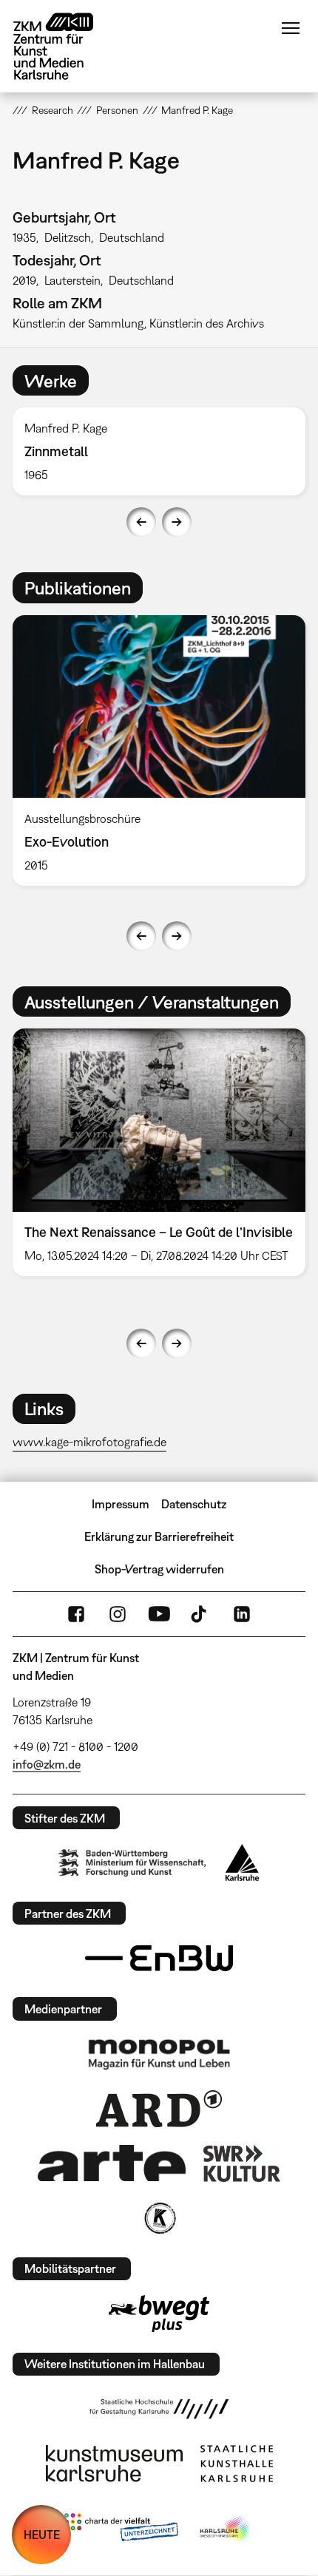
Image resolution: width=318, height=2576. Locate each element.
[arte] (112, 2163)
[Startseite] (64, 46)
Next (177, 522)
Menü (291, 28)
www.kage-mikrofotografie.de (89, 1442)
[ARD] (159, 2109)
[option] (159, 451)
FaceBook (76, 1614)
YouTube (159, 1614)
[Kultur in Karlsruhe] (159, 2218)
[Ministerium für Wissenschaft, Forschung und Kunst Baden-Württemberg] (132, 1863)
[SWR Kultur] (242, 2163)
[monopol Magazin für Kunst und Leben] (159, 2053)
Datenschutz (194, 1504)
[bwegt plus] (159, 2314)
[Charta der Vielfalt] (121, 2530)
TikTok (200, 1614)
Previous (141, 522)
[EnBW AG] (159, 1959)
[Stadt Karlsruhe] (242, 1862)
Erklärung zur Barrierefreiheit (159, 1536)
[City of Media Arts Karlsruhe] (226, 2530)
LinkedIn (242, 1614)
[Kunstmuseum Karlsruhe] (114, 2464)
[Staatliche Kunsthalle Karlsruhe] (237, 2464)
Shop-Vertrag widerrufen (159, 1569)
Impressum (121, 1504)
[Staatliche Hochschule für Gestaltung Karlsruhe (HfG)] (159, 2409)
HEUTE (42, 2535)
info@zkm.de (47, 1764)
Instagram (118, 1614)
